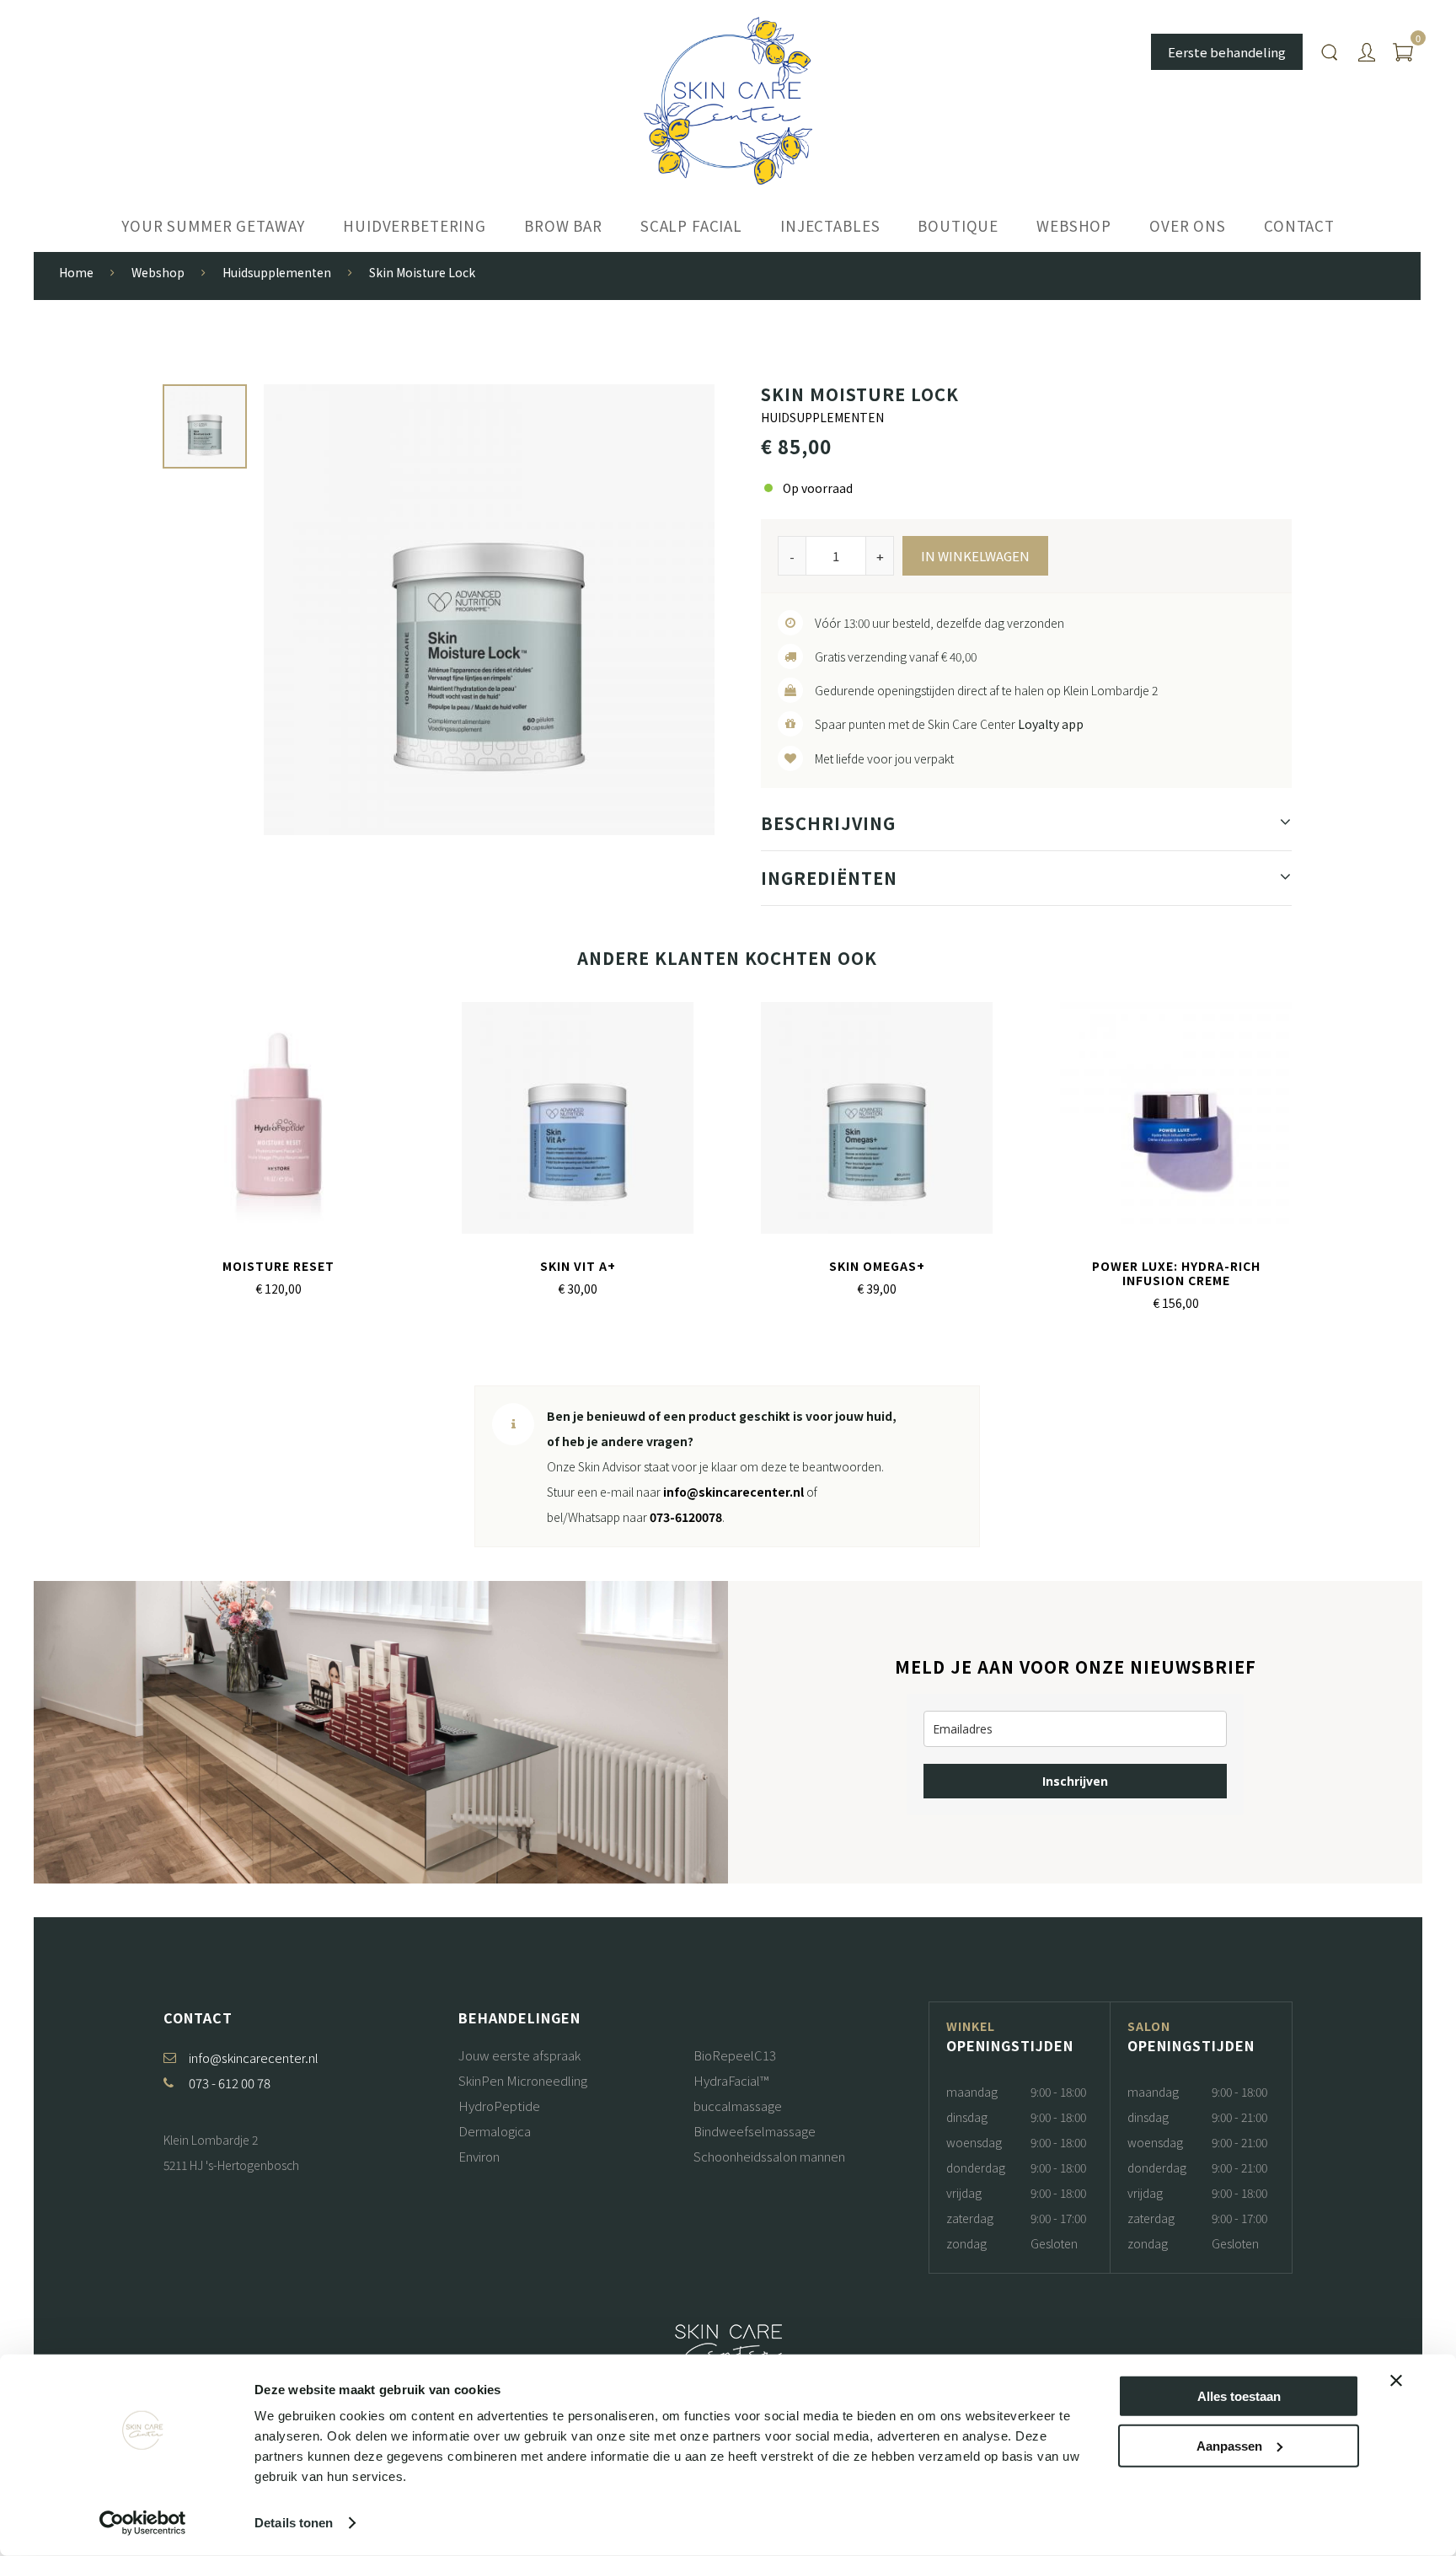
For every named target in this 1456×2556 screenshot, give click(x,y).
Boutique (958, 225)
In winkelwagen (975, 556)
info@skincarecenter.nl (733, 1492)
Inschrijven (1075, 1781)
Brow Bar (563, 225)
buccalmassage (738, 2106)
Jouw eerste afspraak (519, 2055)
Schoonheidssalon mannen (769, 2156)
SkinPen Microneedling (523, 2080)
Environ (479, 2156)
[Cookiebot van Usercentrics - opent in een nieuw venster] (143, 2523)
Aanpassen (1229, 2445)
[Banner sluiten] (1396, 2381)
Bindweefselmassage (755, 2131)
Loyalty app (1051, 724)
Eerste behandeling (1227, 52)
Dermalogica (495, 2131)
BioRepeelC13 (735, 2055)
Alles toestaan (1239, 2396)
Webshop (1074, 225)
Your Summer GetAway (213, 225)
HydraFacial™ (731, 2080)
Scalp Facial (691, 225)
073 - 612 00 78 (230, 2083)
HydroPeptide (499, 2106)
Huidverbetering (415, 225)
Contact (1299, 225)
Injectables (830, 225)
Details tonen (294, 2523)
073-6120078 (686, 1517)
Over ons (1188, 225)
